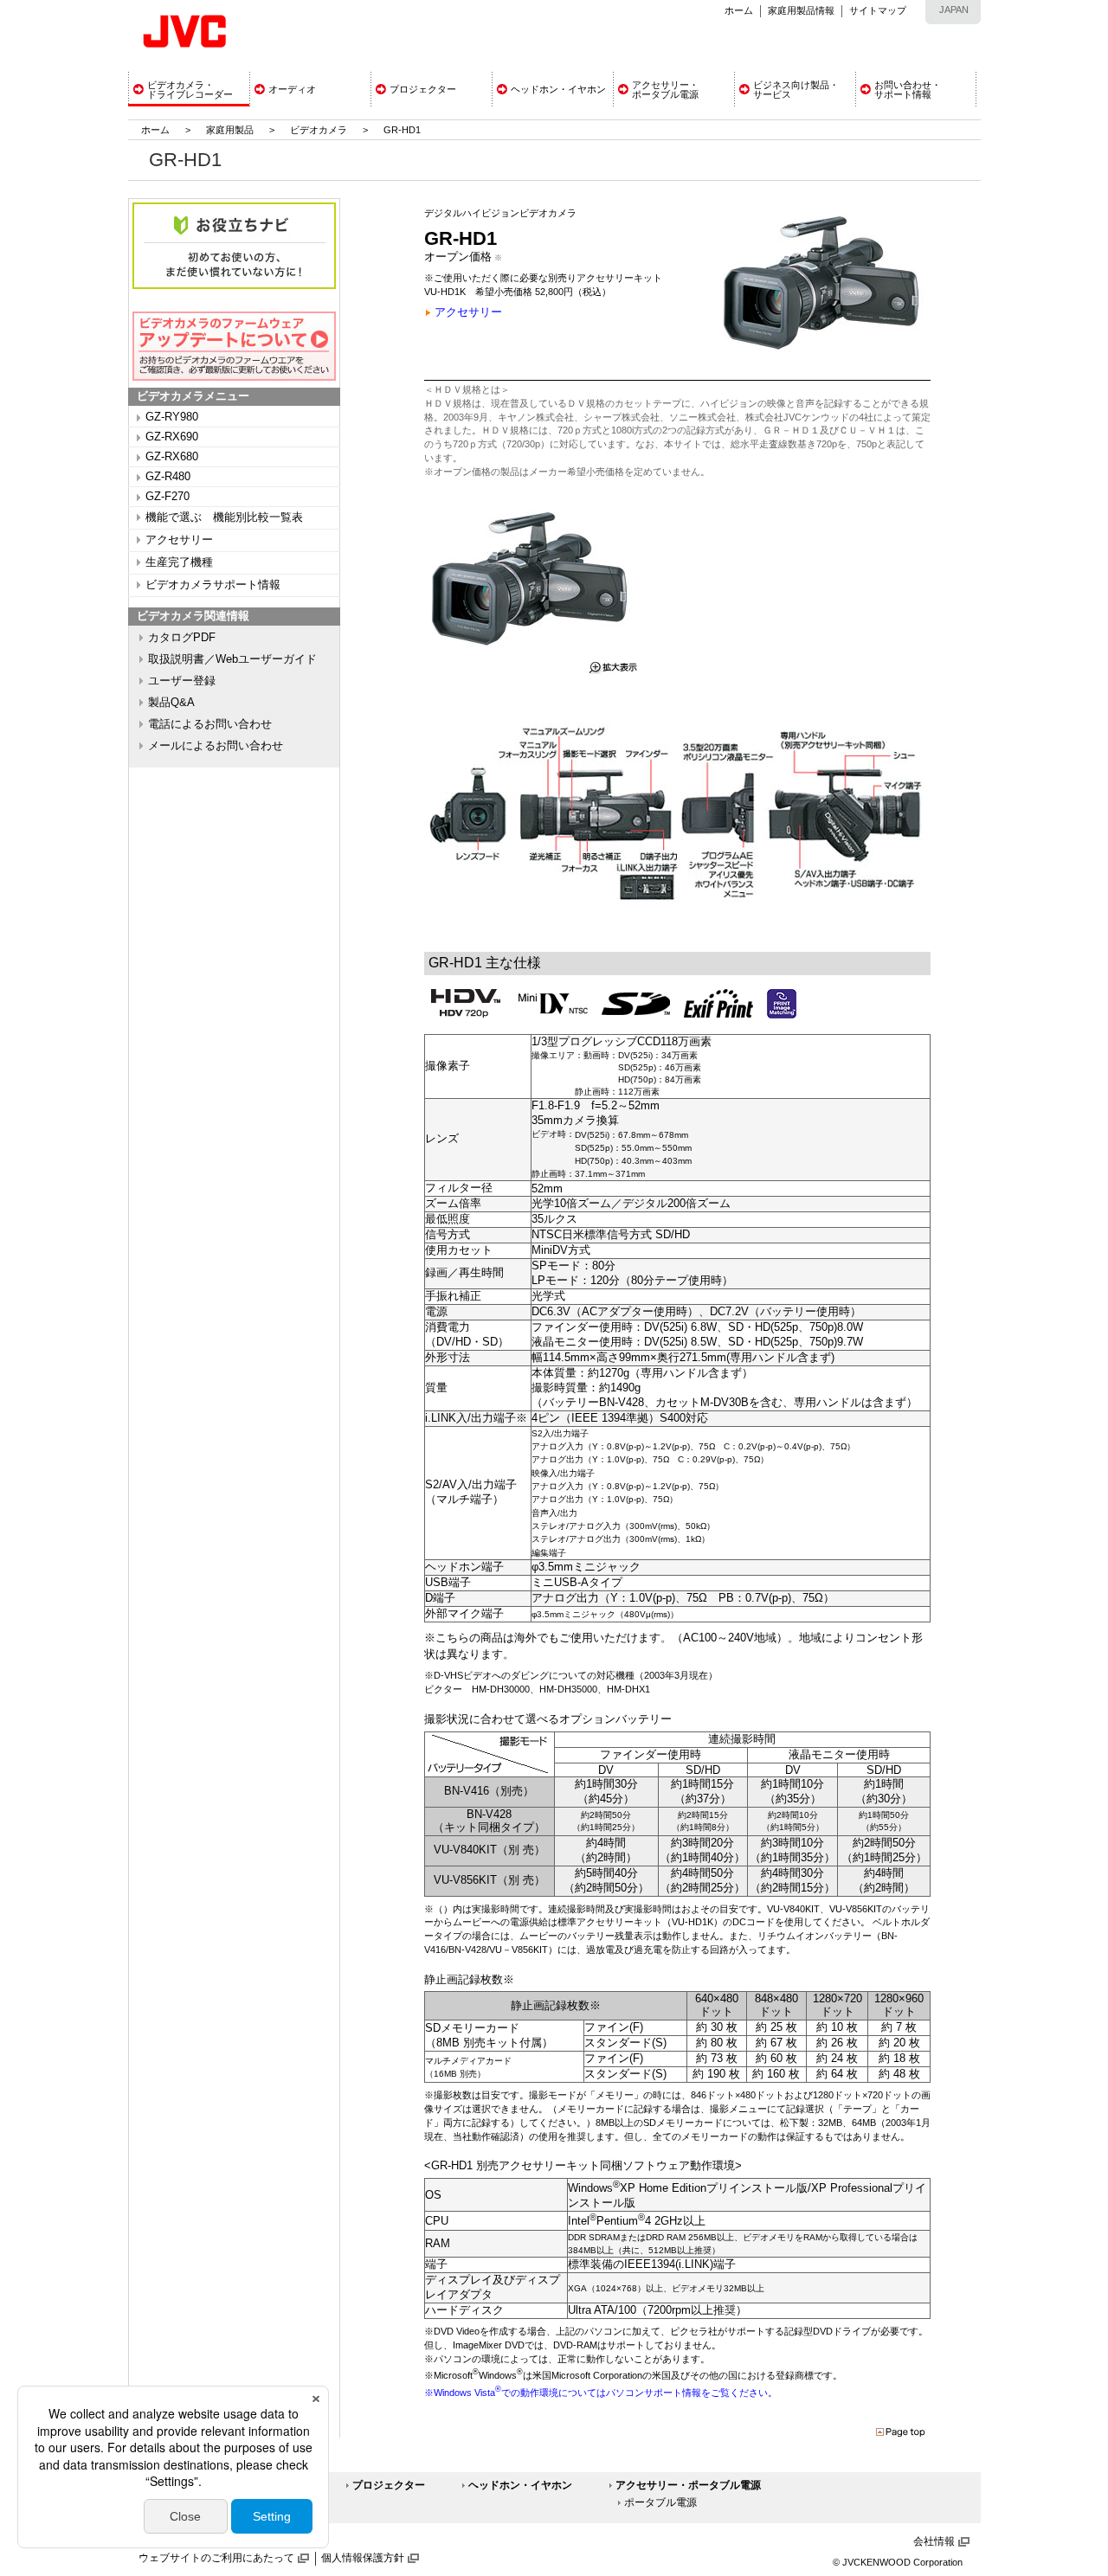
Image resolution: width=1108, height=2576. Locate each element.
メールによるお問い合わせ (216, 746)
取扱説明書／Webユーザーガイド (232, 659)
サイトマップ (878, 10)
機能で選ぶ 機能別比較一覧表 (224, 517)
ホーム (739, 10)
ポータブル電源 (660, 2502)
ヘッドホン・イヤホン (520, 2485)
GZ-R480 (168, 477)
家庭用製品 (230, 130)
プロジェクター (389, 2485)
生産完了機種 (179, 562)
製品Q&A (171, 703)
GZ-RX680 (172, 457)
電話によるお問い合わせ (210, 724)
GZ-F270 (167, 497)
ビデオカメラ (319, 130)
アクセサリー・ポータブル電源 (688, 2485)
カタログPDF (182, 638)
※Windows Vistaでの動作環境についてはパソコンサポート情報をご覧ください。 (601, 2393)
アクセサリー (179, 540)
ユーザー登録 (182, 681)
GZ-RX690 (172, 437)
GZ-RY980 (172, 417)
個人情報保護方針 (363, 2558)
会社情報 (934, 2541)
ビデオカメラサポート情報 (213, 585)
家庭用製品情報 (801, 10)
